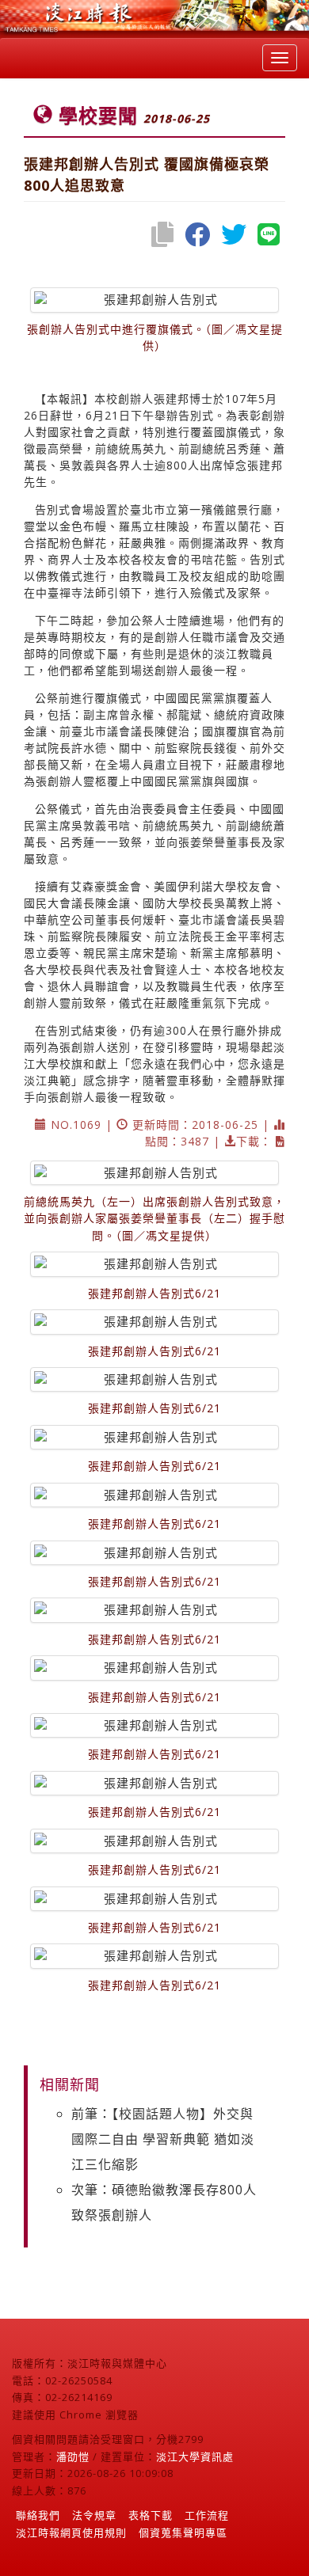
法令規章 (94, 2515)
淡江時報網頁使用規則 (71, 2532)
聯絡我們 (38, 2515)
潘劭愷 (73, 2456)
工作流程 (207, 2515)
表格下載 (151, 2515)
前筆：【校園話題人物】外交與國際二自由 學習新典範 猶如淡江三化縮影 (163, 2139)
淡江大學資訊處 (195, 2456)
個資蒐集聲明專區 (183, 2532)
